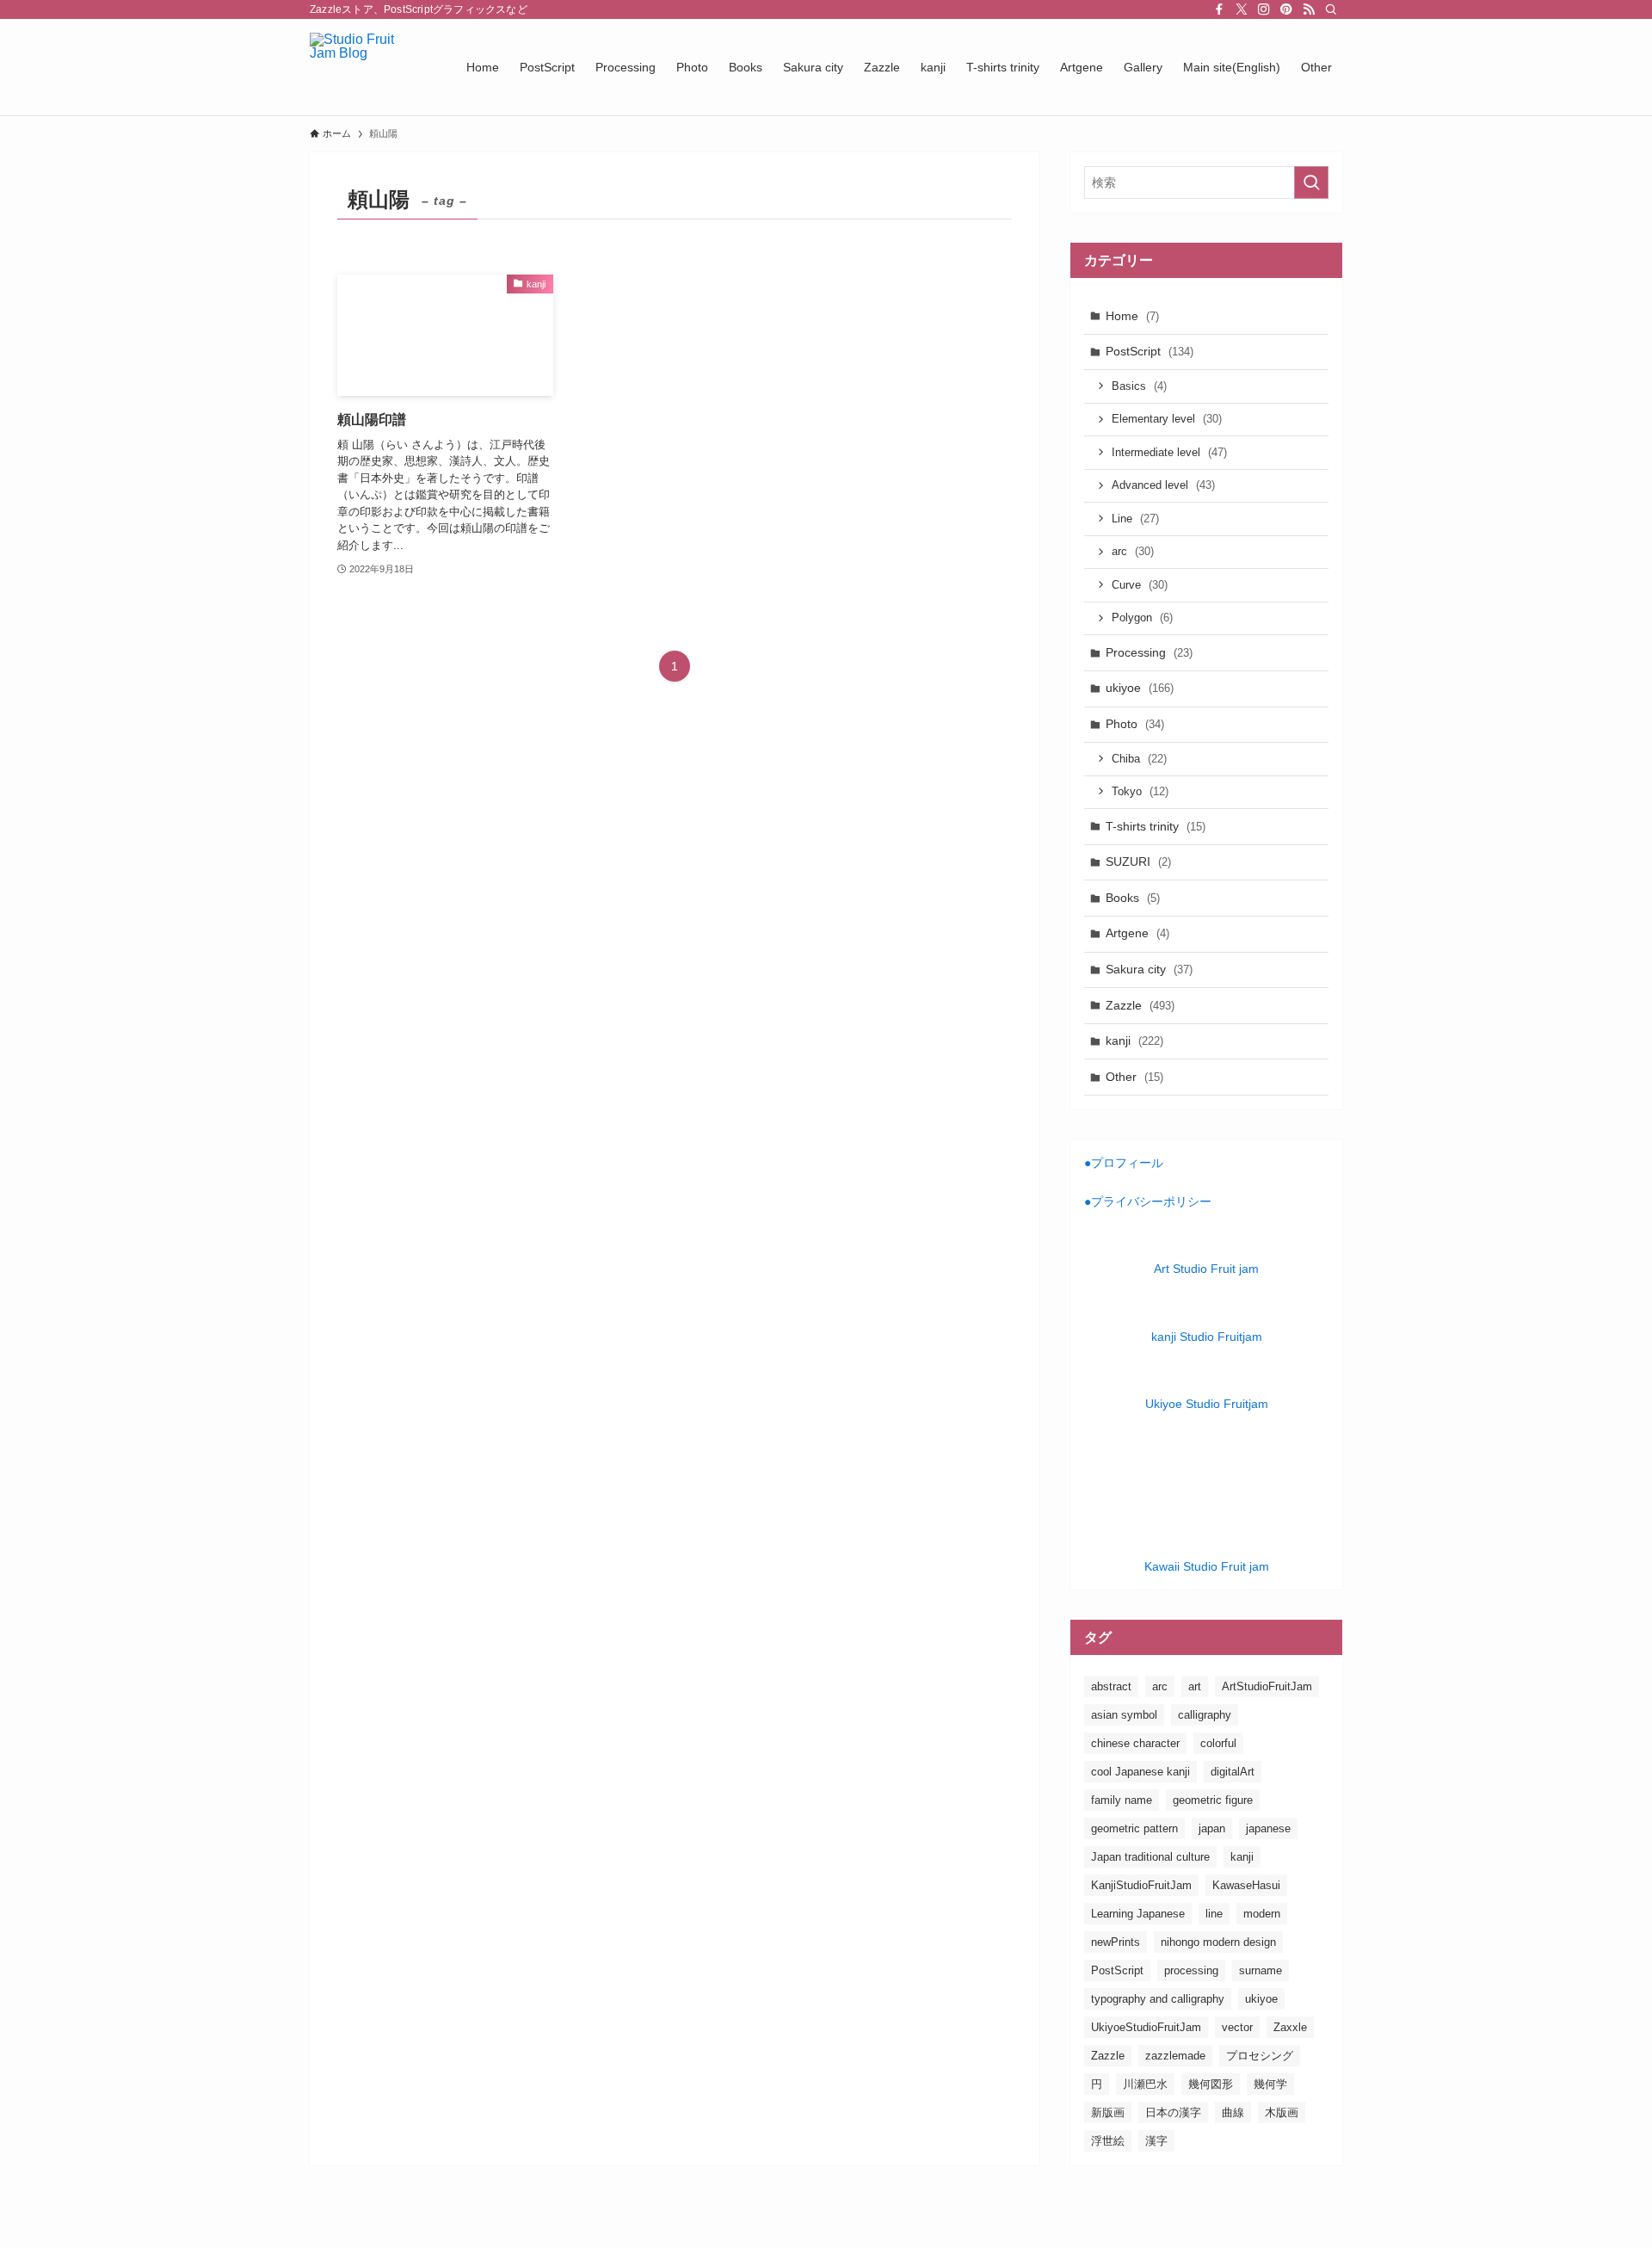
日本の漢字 (1173, 2112)
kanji (1134, 1041)
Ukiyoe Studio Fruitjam (1207, 1404)
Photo (1135, 724)
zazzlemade (1175, 2056)
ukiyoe (1140, 688)
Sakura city (1149, 969)
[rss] (1309, 9)
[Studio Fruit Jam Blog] (366, 67)
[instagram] (1264, 9)
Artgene (1137, 933)
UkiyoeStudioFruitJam (1146, 2027)
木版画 (1282, 2112)
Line (1135, 519)
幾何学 (1270, 2084)
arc (1133, 551)
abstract (1111, 1686)
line (1214, 1914)
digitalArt (1233, 1772)
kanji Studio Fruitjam (1207, 1337)
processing (1191, 1970)
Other (1134, 1077)
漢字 (1156, 2141)
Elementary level (1167, 419)
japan (1212, 1828)
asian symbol (1124, 1715)
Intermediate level (1169, 452)
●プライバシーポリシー (1148, 1201)
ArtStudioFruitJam (1267, 1686)
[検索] (1331, 9)
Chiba (1139, 759)
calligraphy (1205, 1715)
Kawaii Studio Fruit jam (1207, 1566)
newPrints (1116, 1942)
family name (1122, 1800)
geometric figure (1213, 1800)
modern (1262, 1914)
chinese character (1135, 1743)
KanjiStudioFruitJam (1141, 1885)
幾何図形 (1211, 2084)
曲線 (1233, 2112)
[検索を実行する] (1311, 182)
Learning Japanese (1138, 1914)
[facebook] (1219, 9)
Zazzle (1140, 1005)
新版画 (1108, 2112)
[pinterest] (1286, 9)
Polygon (1142, 618)
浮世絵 (1108, 2141)
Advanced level (1163, 485)
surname (1261, 1970)
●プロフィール (1124, 1163)
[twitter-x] (1242, 9)
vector (1237, 2027)
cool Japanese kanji (1140, 1772)
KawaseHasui (1246, 1885)
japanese (1268, 1828)
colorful (1218, 1743)
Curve (1140, 585)
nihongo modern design (1218, 1942)
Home (1132, 316)
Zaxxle (1290, 2027)
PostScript (1150, 351)
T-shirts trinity (1156, 826)
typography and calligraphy (1158, 1999)
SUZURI (1138, 862)
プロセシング (1260, 2056)
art (1195, 1686)
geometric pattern (1134, 1828)
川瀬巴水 (1145, 2084)
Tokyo (1140, 791)
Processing (1149, 652)
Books (1133, 898)
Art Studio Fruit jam (1206, 1269)
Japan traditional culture (1150, 1857)
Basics (1139, 386)
